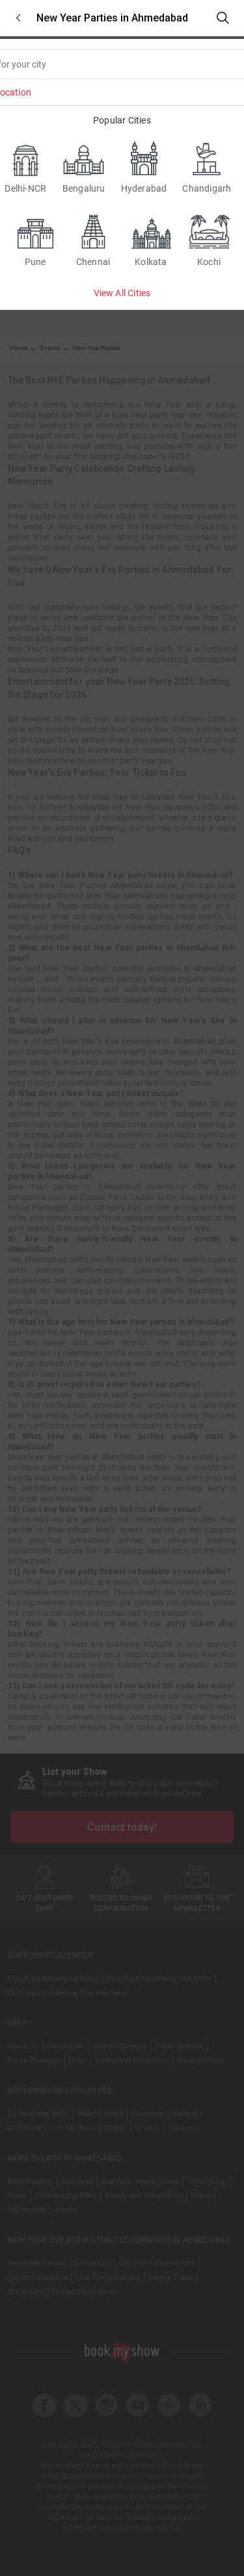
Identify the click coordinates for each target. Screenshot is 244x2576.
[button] (18, 18)
